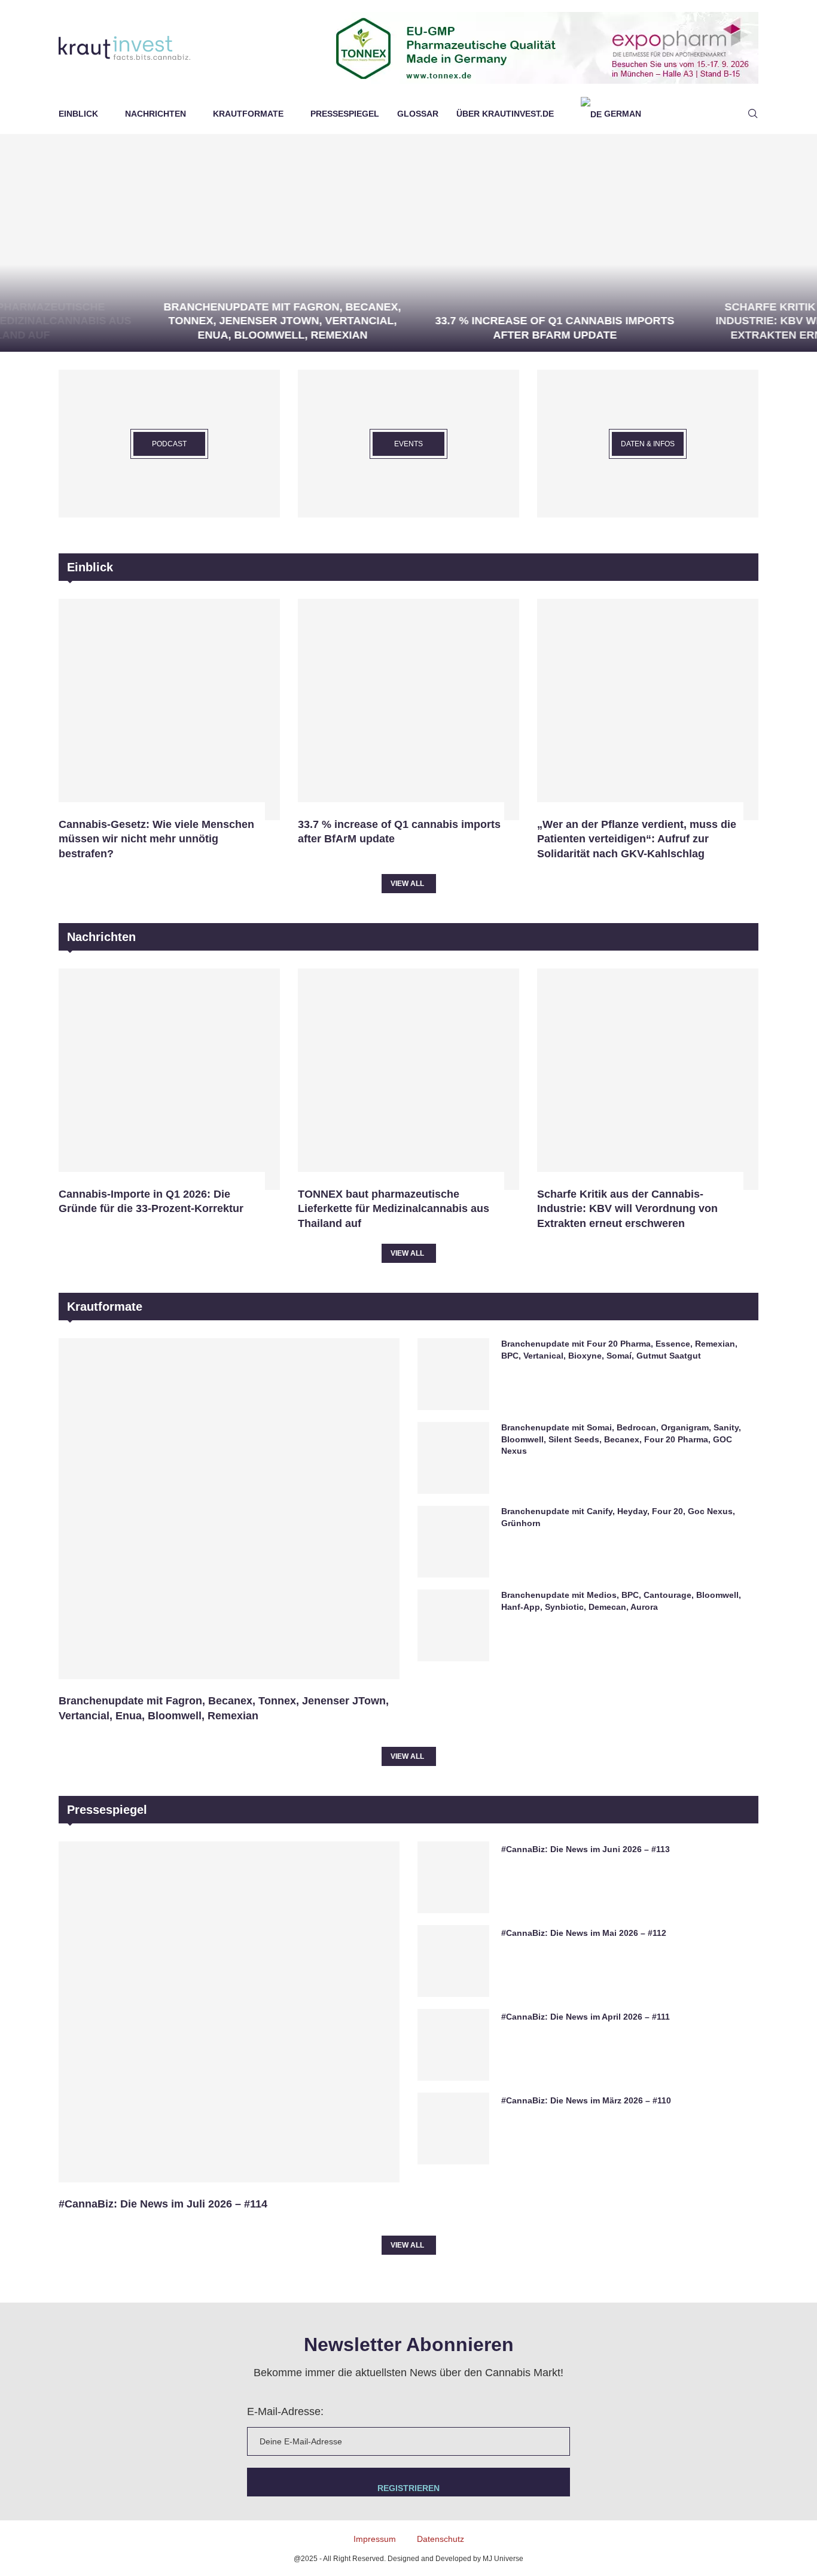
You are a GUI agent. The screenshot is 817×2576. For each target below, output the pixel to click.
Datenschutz (440, 2539)
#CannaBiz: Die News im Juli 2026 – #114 (163, 2204)
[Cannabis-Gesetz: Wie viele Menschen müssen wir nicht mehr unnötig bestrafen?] (169, 710)
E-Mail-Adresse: (285, 2411)
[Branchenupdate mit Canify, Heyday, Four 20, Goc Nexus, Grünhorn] (453, 1542)
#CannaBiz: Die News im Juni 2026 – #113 (586, 1849)
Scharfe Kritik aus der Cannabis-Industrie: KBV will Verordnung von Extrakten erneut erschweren (687, 321)
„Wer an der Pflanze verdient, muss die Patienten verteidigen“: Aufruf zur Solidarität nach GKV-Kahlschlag (637, 839)
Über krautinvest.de (505, 114)
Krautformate (248, 114)
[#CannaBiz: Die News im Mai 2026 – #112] (453, 1961)
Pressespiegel (345, 114)
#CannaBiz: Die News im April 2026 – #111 (586, 2017)
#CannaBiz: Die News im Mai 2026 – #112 (584, 1933)
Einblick (78, 114)
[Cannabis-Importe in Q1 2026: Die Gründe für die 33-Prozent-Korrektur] (169, 1079)
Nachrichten (156, 114)
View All (407, 884)
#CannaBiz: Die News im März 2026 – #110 (586, 2100)
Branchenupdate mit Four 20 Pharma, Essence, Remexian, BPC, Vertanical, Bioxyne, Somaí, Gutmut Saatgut (619, 1350)
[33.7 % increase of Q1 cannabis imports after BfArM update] (415, 243)
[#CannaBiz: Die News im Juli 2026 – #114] (229, 2012)
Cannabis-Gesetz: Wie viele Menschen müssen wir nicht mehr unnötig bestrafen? (156, 839)
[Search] (752, 114)
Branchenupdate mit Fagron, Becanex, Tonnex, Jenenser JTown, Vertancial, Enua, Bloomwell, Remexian (143, 321)
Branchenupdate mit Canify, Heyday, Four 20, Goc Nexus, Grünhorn (618, 1517)
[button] (22, 242)
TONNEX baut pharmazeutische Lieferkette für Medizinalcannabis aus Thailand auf (394, 1209)
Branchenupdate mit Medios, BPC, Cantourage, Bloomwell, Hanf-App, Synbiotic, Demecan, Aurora (621, 1601)
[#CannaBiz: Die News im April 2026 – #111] (453, 2045)
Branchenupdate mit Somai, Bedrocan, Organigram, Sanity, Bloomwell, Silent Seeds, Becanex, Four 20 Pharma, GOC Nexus (621, 1439)
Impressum (375, 2539)
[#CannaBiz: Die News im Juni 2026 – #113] (453, 1877)
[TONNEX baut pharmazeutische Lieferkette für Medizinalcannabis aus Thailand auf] (408, 1079)
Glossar (418, 114)
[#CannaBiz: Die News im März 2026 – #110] (453, 2129)
